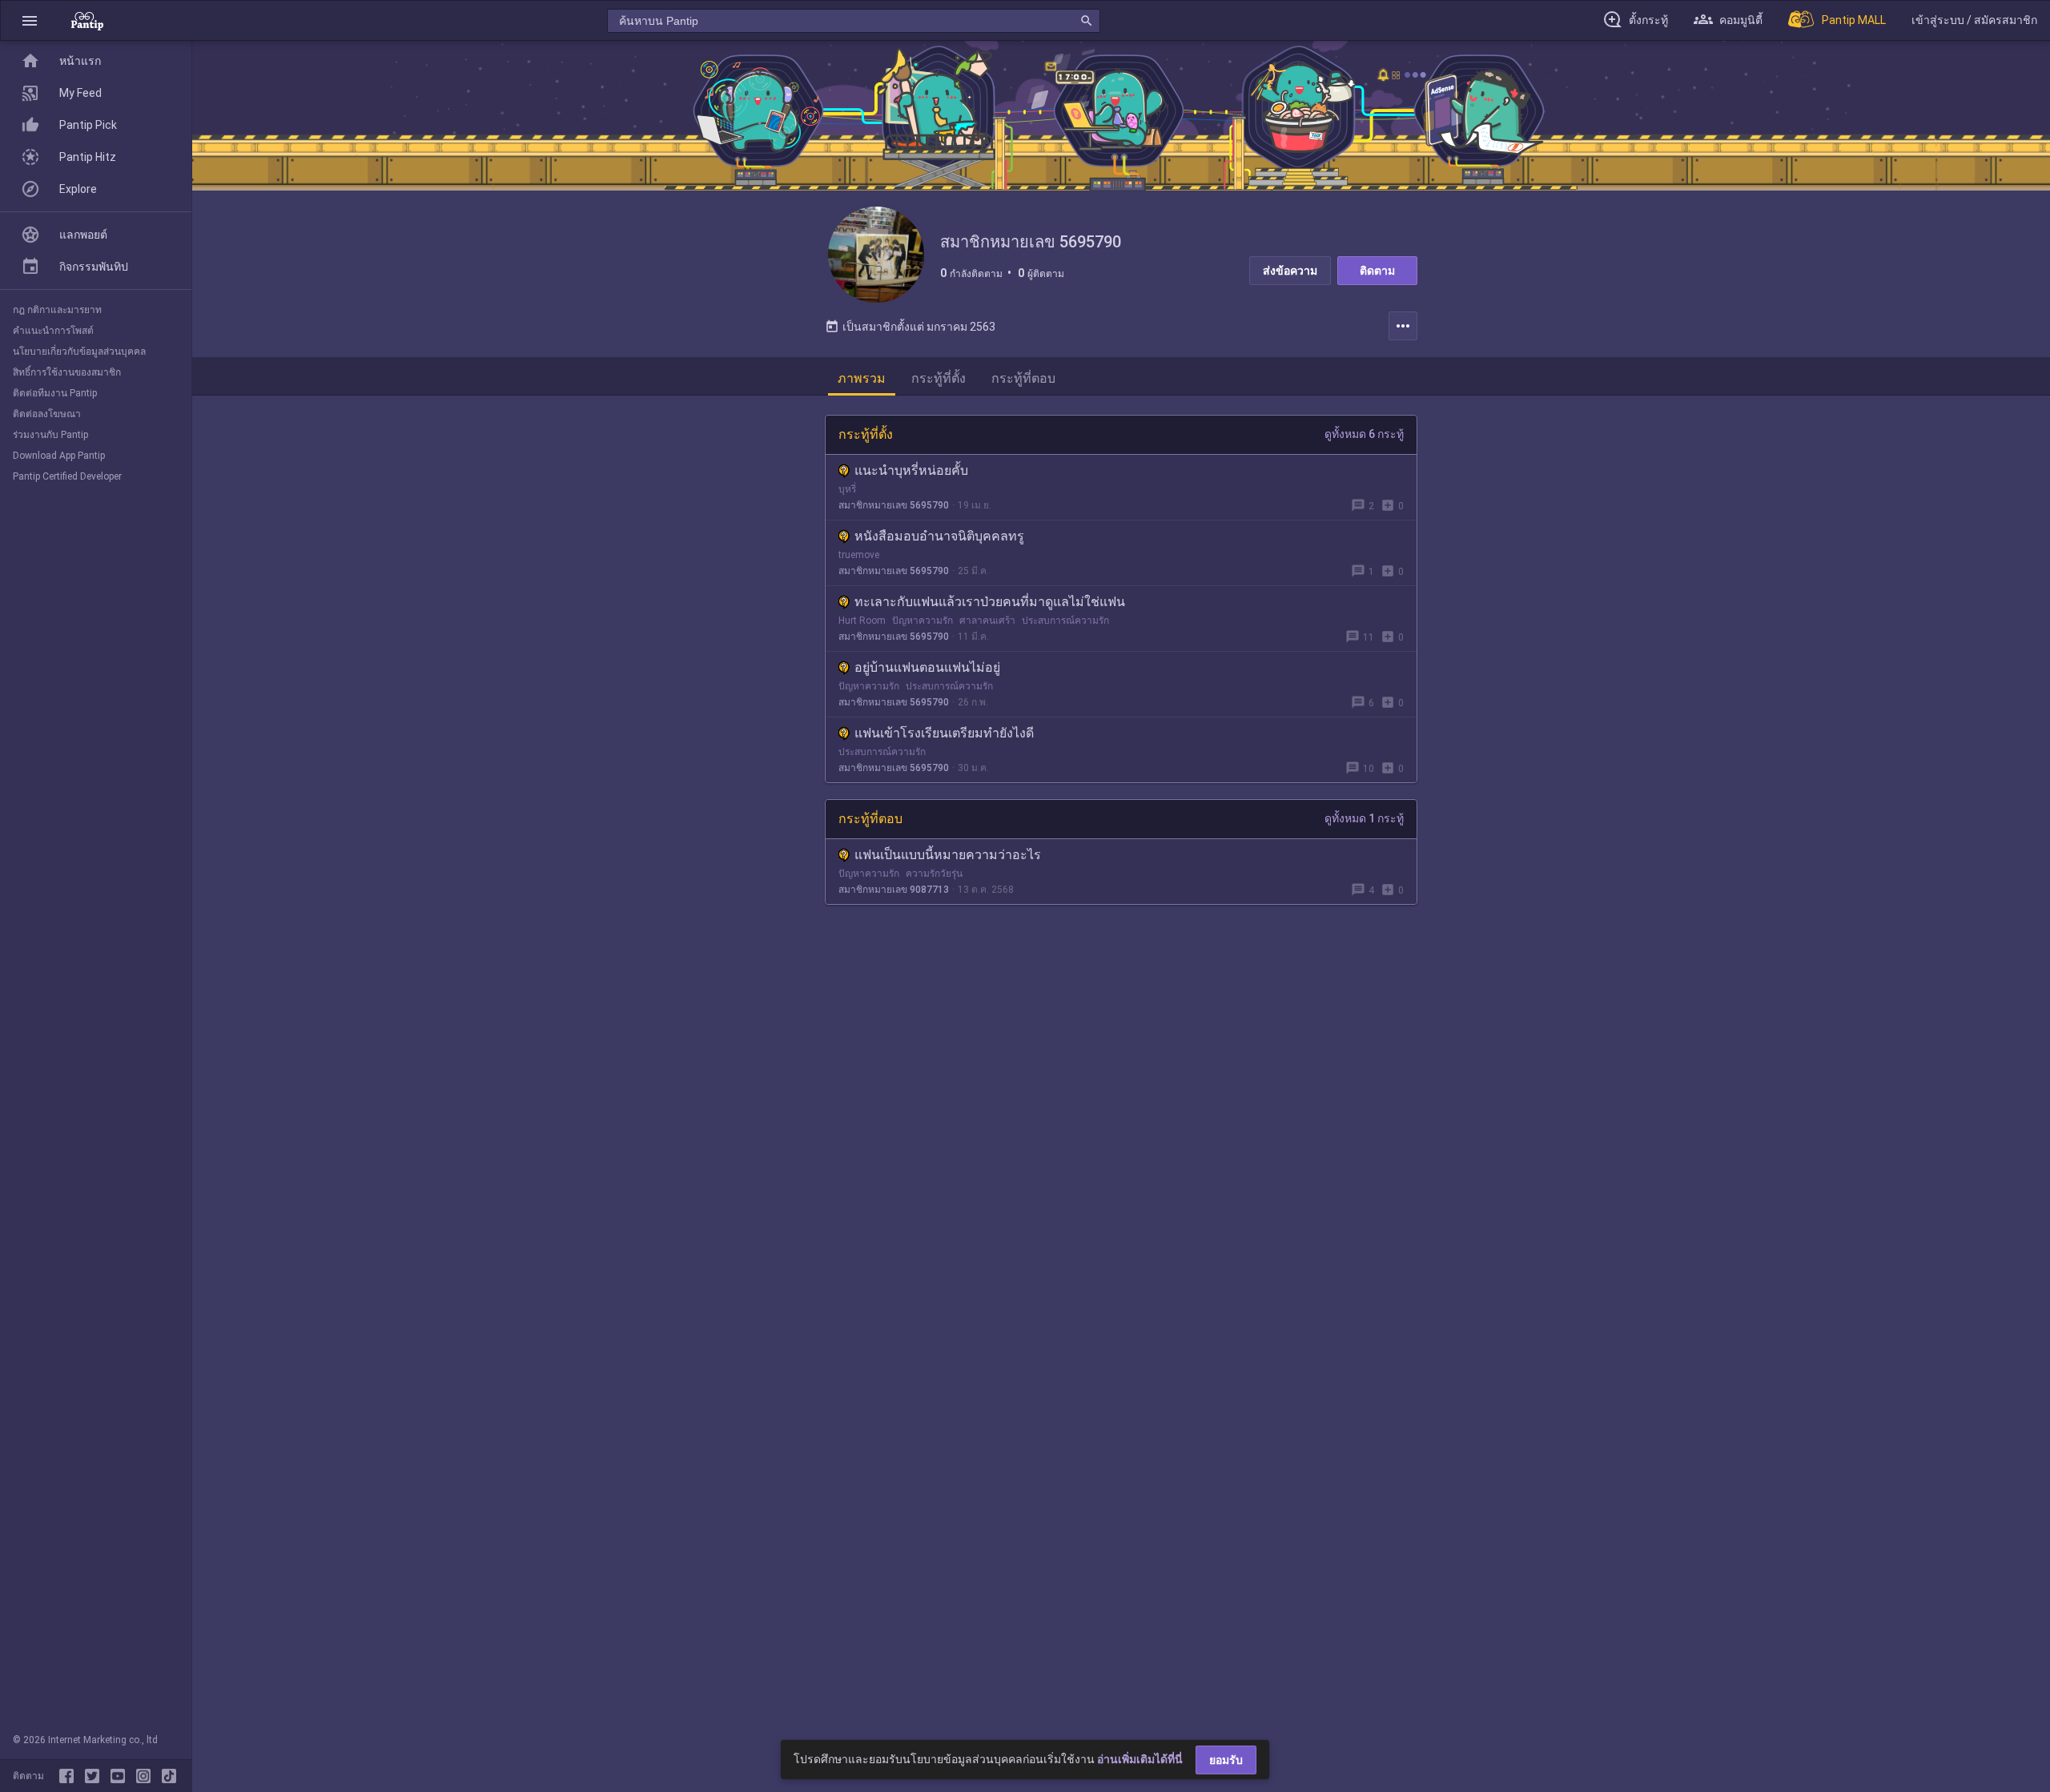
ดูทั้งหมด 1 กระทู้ (1364, 818)
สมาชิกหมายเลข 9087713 (894, 890)
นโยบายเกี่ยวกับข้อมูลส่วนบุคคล (79, 352)
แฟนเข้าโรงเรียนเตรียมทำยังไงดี (944, 733)
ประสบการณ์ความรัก (1065, 621)
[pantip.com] (87, 20)
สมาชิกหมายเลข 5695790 (894, 505)
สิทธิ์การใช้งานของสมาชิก (67, 372)
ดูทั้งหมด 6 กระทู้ (1364, 434)
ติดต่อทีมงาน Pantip (55, 393)
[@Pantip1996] (95, 1776)
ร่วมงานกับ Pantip (50, 435)
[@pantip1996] (169, 1776)
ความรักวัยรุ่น (934, 874)
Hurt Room (862, 621)
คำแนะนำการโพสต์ (53, 331)
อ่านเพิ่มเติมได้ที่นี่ (1140, 1759)
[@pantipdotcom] (147, 1776)
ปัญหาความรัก (922, 621)
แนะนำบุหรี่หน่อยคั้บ (911, 470)
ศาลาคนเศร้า (987, 621)
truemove (859, 555)
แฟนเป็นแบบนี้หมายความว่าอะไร (948, 855)
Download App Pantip (59, 456)
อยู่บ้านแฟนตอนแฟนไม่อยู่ (927, 667)
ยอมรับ (1226, 1760)
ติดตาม (1377, 271)
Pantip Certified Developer (67, 476)
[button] (30, 20)
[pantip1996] (121, 1776)
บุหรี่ (847, 489)
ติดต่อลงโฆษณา (47, 414)
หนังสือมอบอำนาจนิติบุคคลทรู (939, 536)
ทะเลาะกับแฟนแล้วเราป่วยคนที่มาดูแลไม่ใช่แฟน (990, 602)
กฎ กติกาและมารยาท (57, 310)
